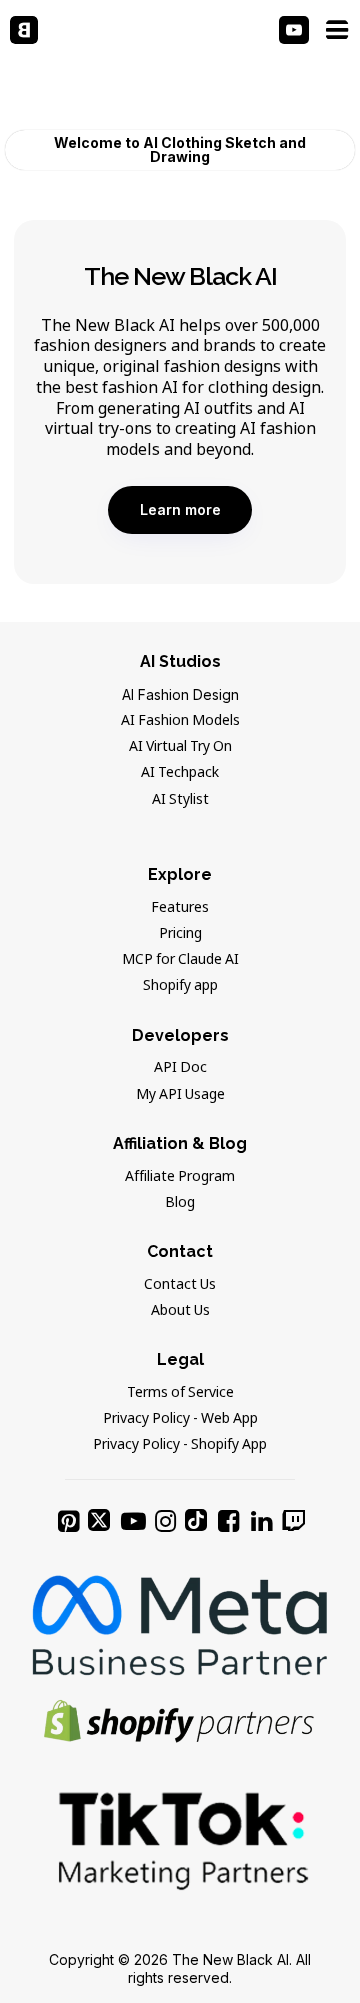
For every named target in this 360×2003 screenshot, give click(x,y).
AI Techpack (180, 773)
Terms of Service (180, 1393)
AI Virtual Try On (180, 747)
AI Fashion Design (180, 694)
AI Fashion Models (180, 721)
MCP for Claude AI (180, 960)
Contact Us (180, 1285)
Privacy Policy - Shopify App (180, 1445)
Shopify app (180, 986)
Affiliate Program (180, 1177)
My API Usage (180, 1095)
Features (180, 908)
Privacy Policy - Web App (180, 1419)
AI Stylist (180, 800)
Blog (180, 1203)
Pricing (180, 934)
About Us (180, 1311)
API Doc (180, 1068)
